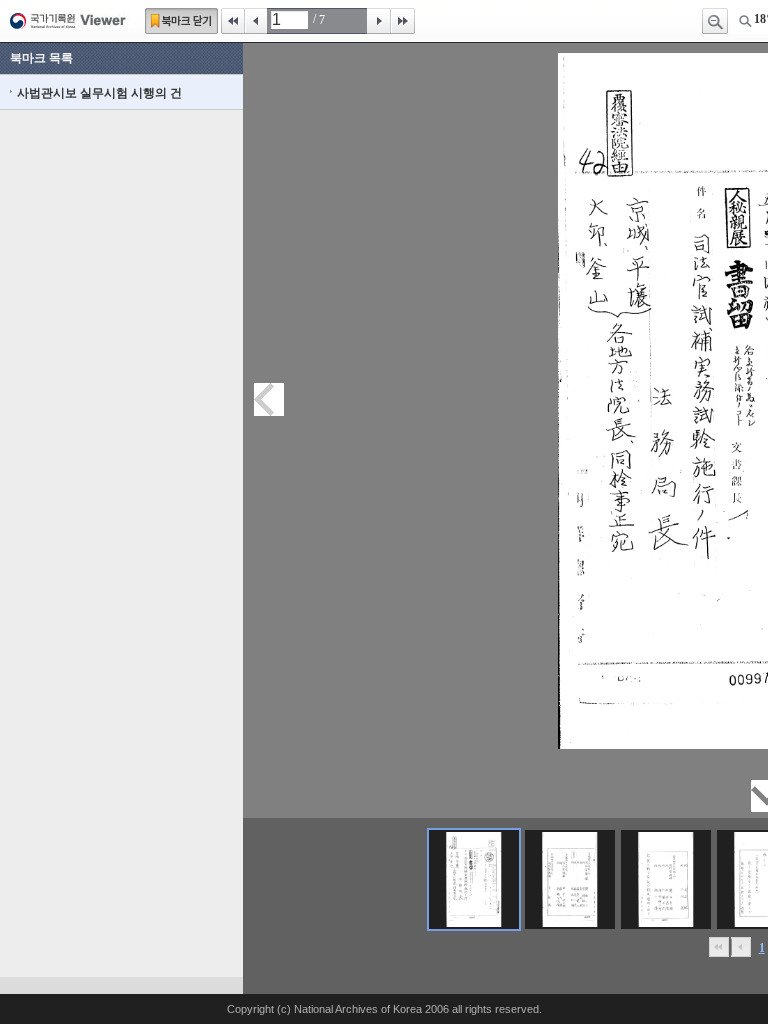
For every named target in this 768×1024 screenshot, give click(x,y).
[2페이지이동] (570, 879)
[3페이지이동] (666, 879)
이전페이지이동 (269, 399)
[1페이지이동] (474, 879)
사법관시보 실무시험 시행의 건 (99, 93)
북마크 (181, 21)
